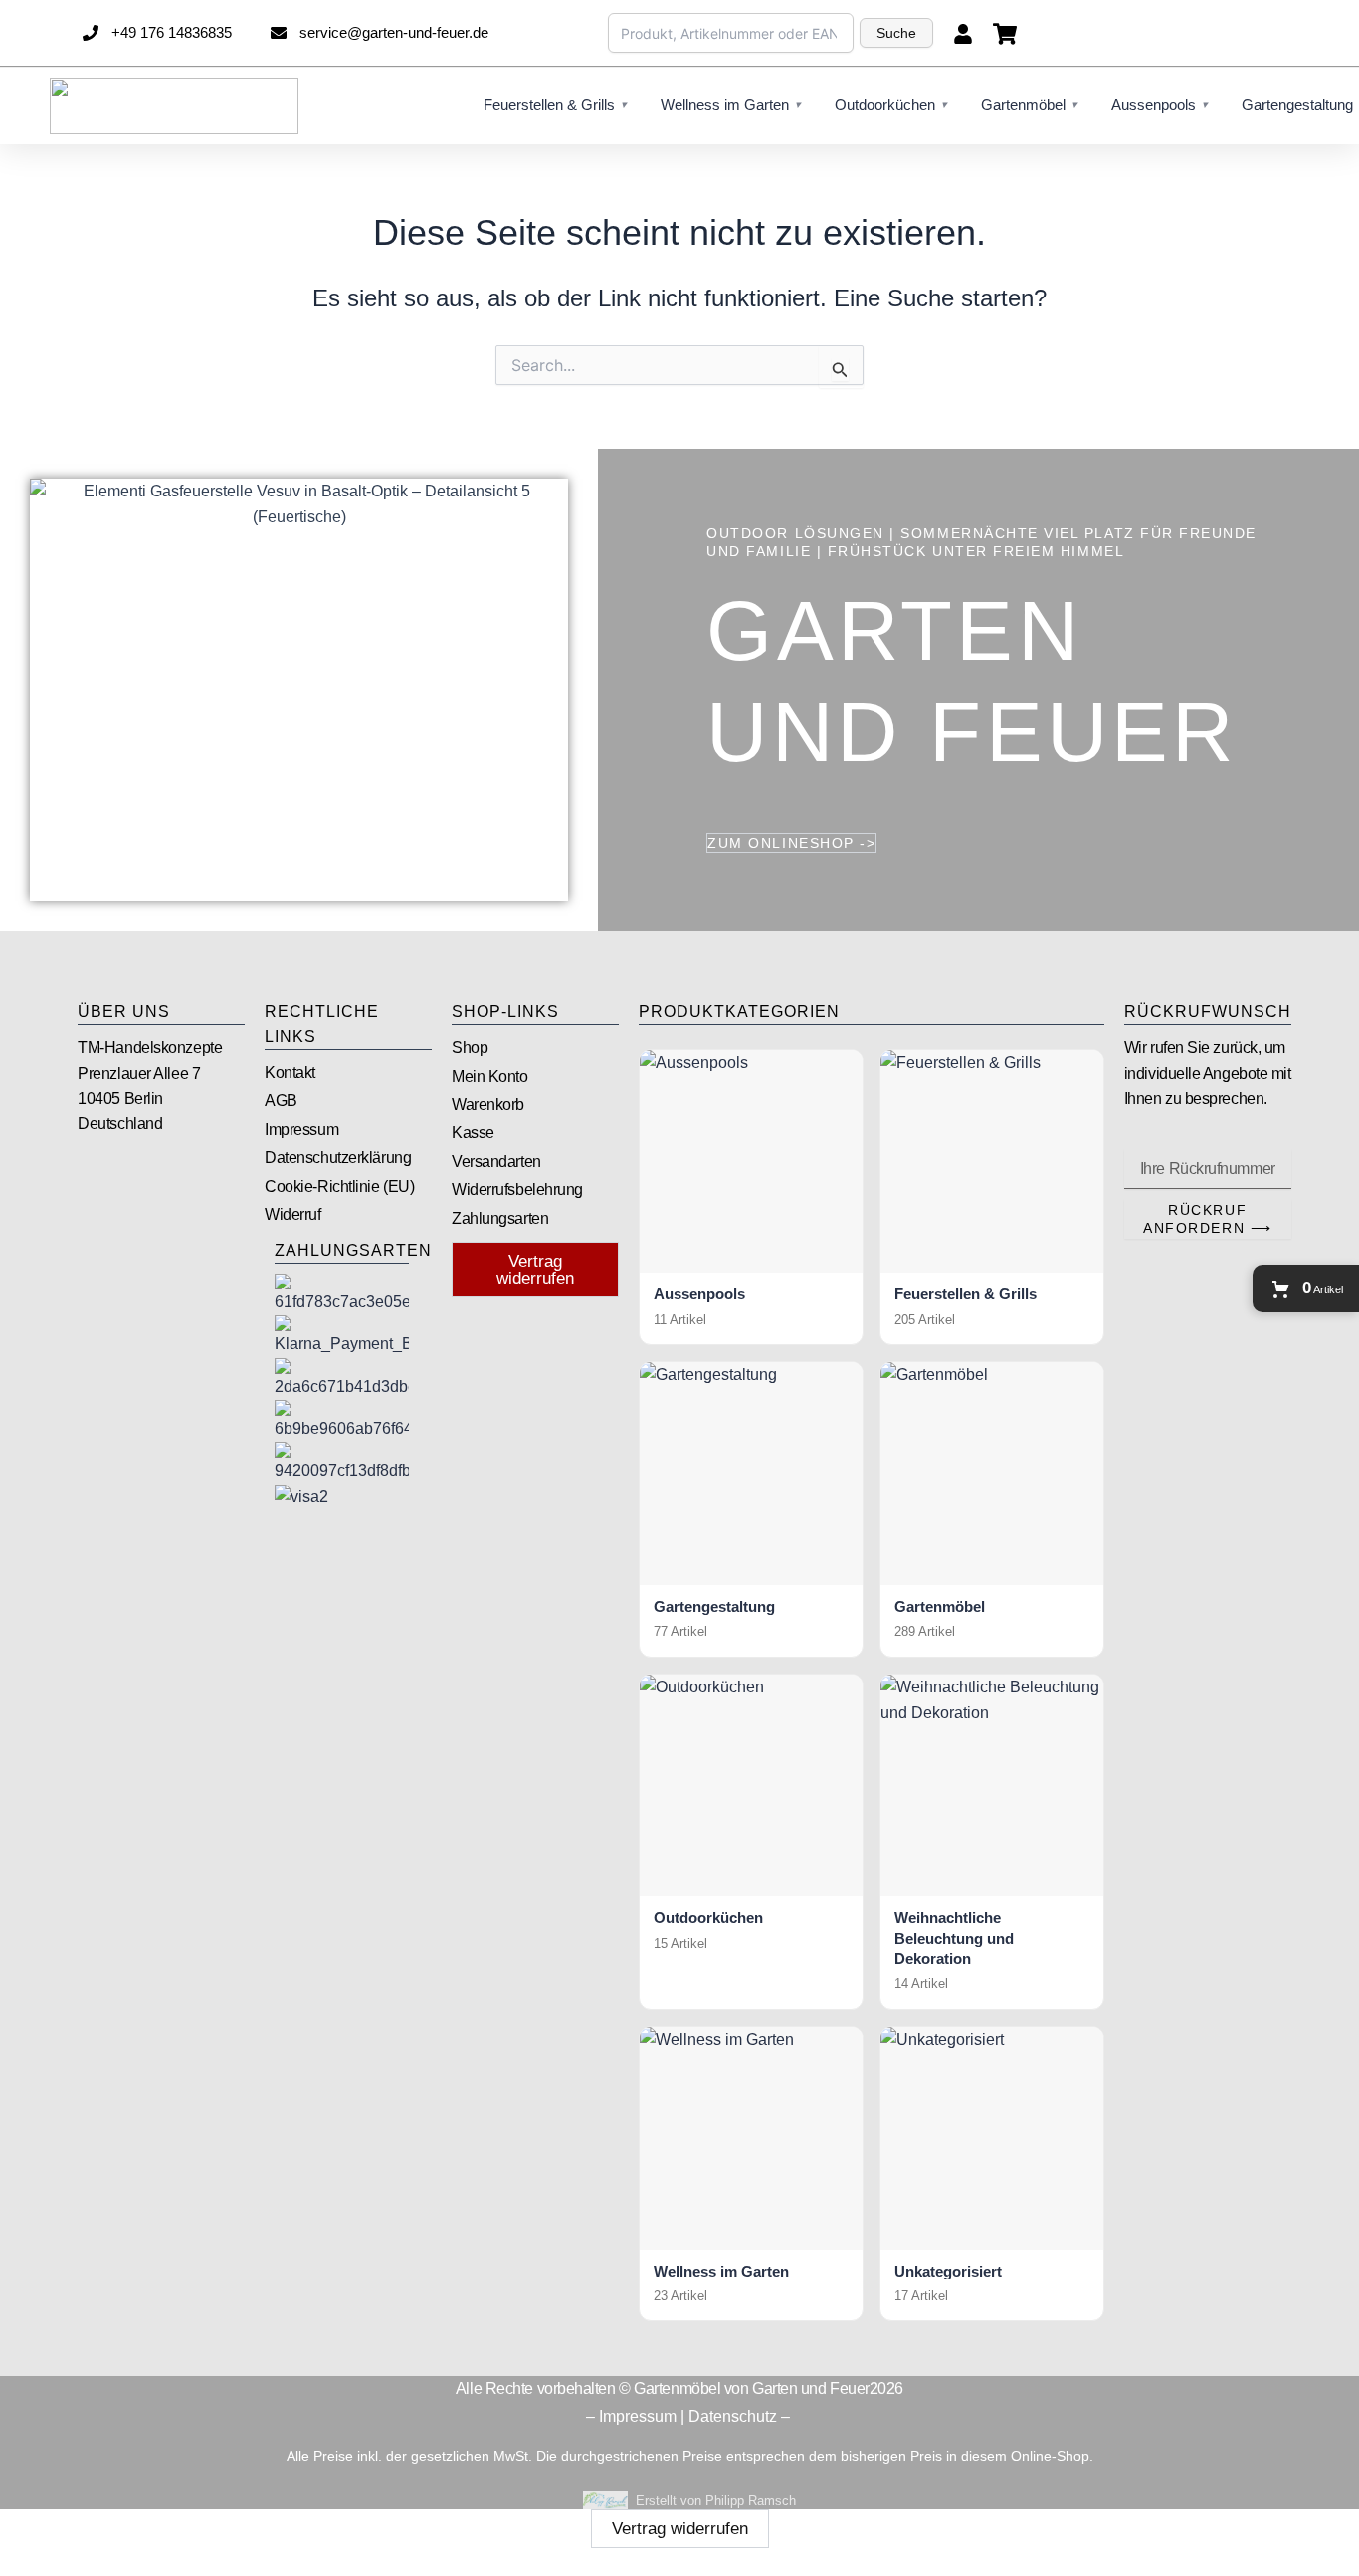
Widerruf (292, 1214)
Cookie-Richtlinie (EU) (339, 1187)
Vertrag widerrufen (680, 2529)
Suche (896, 33)
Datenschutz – (741, 2416)
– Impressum (631, 2416)
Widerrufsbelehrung (517, 1189)
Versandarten (496, 1162)
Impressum (301, 1130)
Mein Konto (490, 1076)
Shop (470, 1047)
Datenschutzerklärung (338, 1158)
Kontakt (290, 1072)
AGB (281, 1101)
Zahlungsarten (500, 1218)
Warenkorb (488, 1105)
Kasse (473, 1133)
